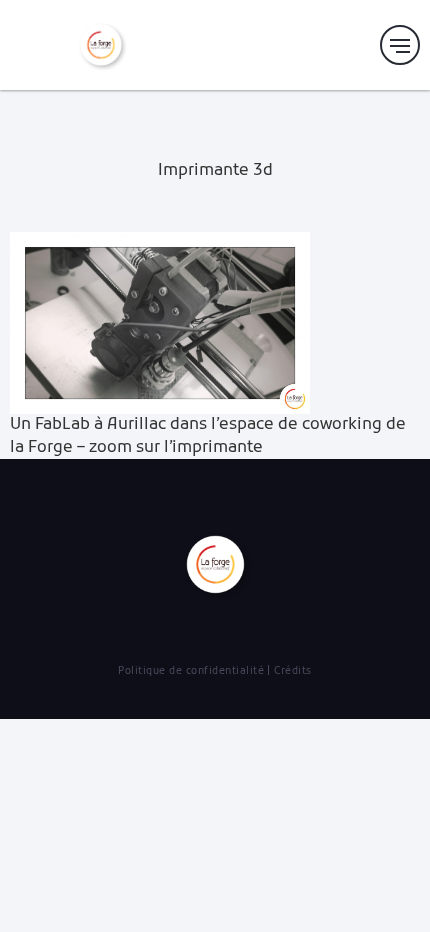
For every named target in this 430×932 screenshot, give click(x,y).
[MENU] (400, 45)
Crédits (293, 671)
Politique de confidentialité (191, 671)
